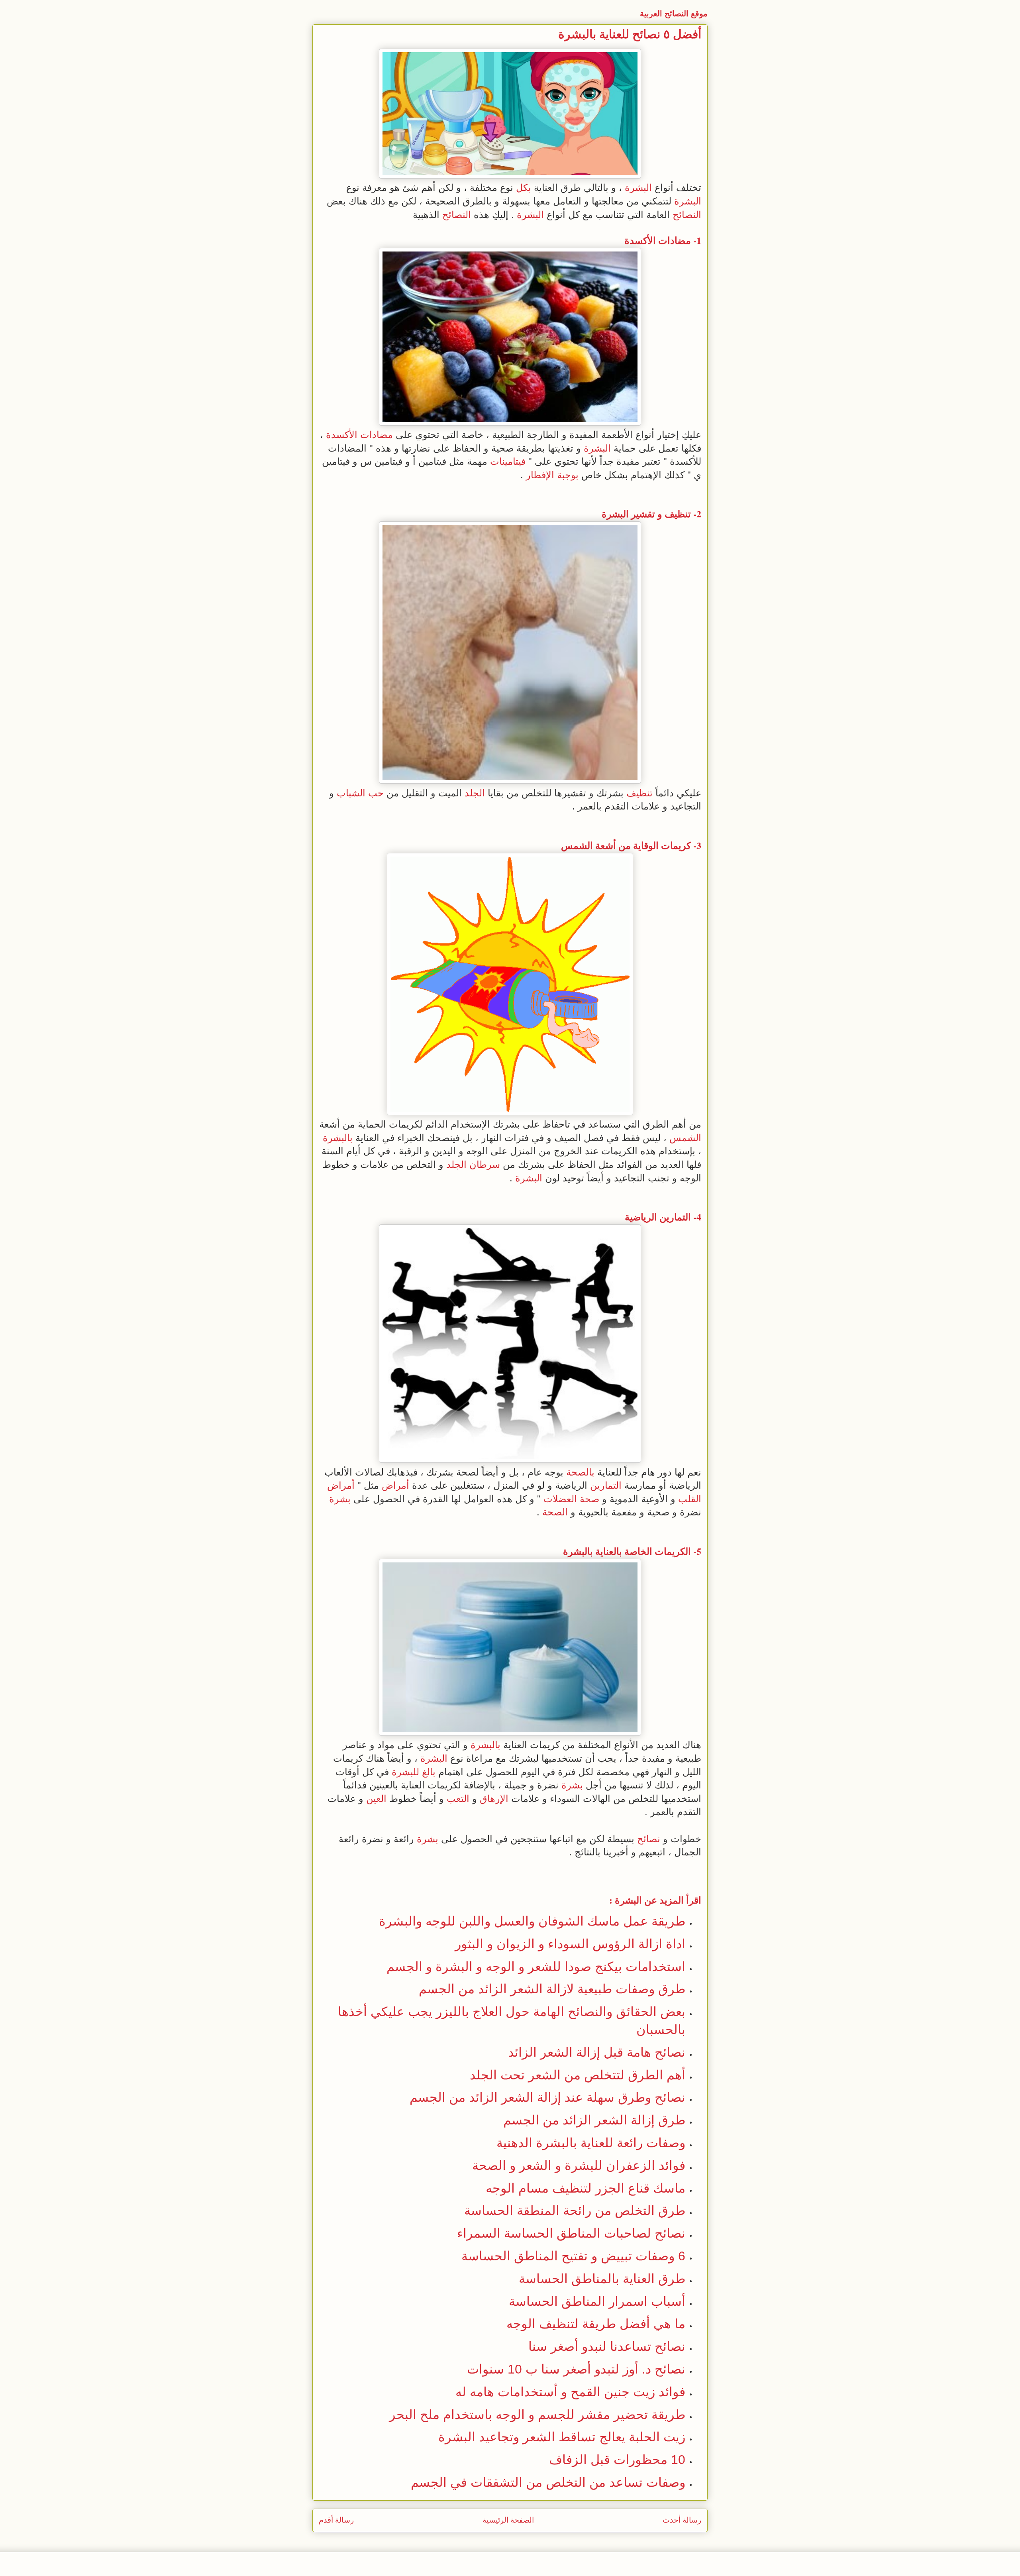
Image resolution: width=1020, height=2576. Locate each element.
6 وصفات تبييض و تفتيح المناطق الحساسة (573, 2256)
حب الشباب (360, 793)
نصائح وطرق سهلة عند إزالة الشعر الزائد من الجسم (547, 2097)
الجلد (475, 793)
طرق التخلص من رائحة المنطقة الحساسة (575, 2211)
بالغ (429, 1772)
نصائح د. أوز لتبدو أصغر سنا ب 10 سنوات (576, 2369)
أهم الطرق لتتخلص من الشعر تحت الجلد (578, 2075)
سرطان (485, 1164)
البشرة (638, 188)
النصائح (687, 215)
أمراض (395, 1485)
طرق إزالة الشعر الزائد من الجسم (594, 2120)
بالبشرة (338, 1138)
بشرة (340, 1499)
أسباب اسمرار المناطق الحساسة (597, 2301)
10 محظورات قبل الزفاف (617, 2460)
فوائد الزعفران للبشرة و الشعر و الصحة (579, 2165)
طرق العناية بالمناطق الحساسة (602, 2279)
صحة (589, 1499)
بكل (524, 188)
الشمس (577, 845)
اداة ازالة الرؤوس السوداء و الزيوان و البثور (570, 1944)
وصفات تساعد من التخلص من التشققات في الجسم (548, 2482)
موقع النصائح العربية (674, 14)
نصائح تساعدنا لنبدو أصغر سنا (607, 2346)
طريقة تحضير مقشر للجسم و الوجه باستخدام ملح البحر (537, 2415)
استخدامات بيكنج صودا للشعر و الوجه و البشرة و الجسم (536, 1967)
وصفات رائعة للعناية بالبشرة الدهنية (591, 2143)
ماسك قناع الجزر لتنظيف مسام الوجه (586, 2188)
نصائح (649, 1839)
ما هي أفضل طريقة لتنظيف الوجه (596, 2324)
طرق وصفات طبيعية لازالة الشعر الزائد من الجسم (552, 1989)
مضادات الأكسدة (658, 240)
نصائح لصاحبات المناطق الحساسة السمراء (571, 2233)
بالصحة (580, 1472)
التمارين (675, 1217)
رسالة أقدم (336, 2520)
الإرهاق (494, 1799)
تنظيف (678, 514)
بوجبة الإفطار (552, 475)
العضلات (560, 1499)
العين (376, 1799)
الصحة (555, 1512)
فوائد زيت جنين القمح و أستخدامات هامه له (570, 2392)
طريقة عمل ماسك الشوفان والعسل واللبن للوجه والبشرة (532, 1921)
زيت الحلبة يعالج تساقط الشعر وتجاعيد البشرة (562, 2437)
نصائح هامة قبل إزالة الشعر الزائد (597, 2052)
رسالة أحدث (682, 2520)
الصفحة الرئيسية (508, 2520)
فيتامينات (508, 461)
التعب (458, 1799)
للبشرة (405, 1772)
